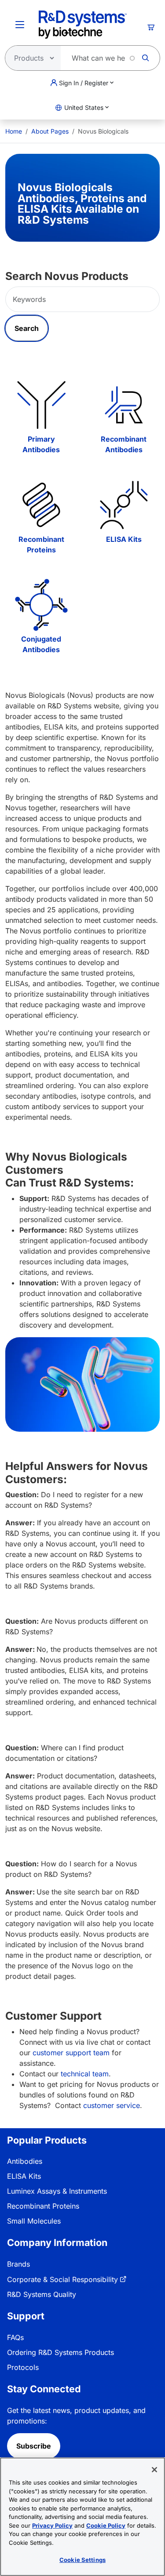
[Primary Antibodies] (41, 405)
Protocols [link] (23, 2367)
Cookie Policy (106, 2525)
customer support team (71, 2053)
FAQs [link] (15, 2337)
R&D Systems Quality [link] (42, 2294)
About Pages (50, 131)
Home (14, 131)
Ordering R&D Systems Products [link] (60, 2352)
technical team (85, 2074)
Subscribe (34, 2446)
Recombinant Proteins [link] (43, 2206)
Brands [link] (18, 2264)
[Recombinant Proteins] (41, 505)
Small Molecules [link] (34, 2221)
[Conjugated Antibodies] (41, 605)
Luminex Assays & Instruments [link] (57, 2191)
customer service (112, 2105)
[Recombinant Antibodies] (124, 405)
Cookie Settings (82, 2560)
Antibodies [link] (25, 2161)
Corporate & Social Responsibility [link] (62, 2279)
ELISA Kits (124, 539)
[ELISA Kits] (124, 505)
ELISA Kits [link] (24, 2176)
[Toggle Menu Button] (20, 25)
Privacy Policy (52, 2525)
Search (27, 328)
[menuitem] (14, 131)
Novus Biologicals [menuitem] (103, 131)
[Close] (154, 2470)
